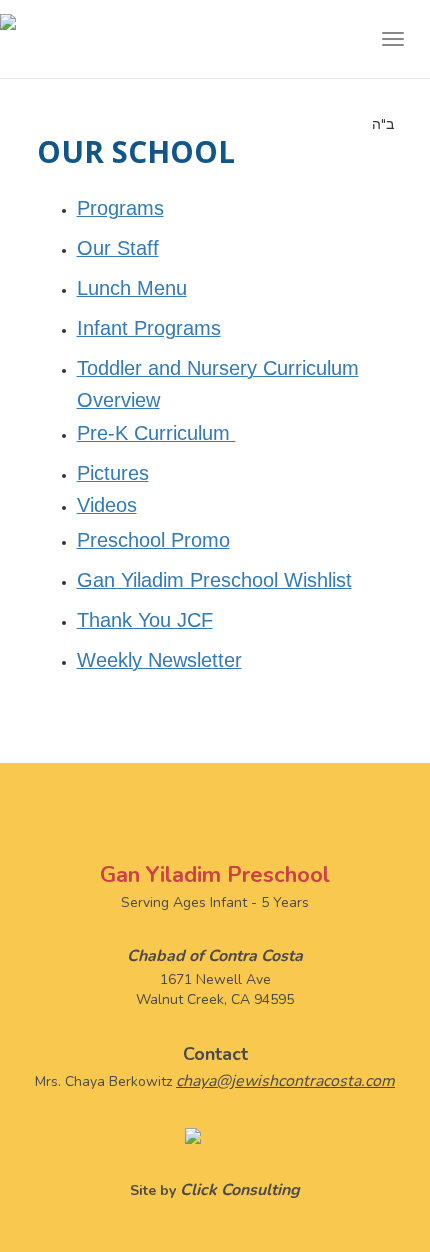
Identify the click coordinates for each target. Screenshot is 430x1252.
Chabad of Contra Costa (215, 956)
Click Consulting (240, 1190)
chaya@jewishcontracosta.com (285, 1081)
